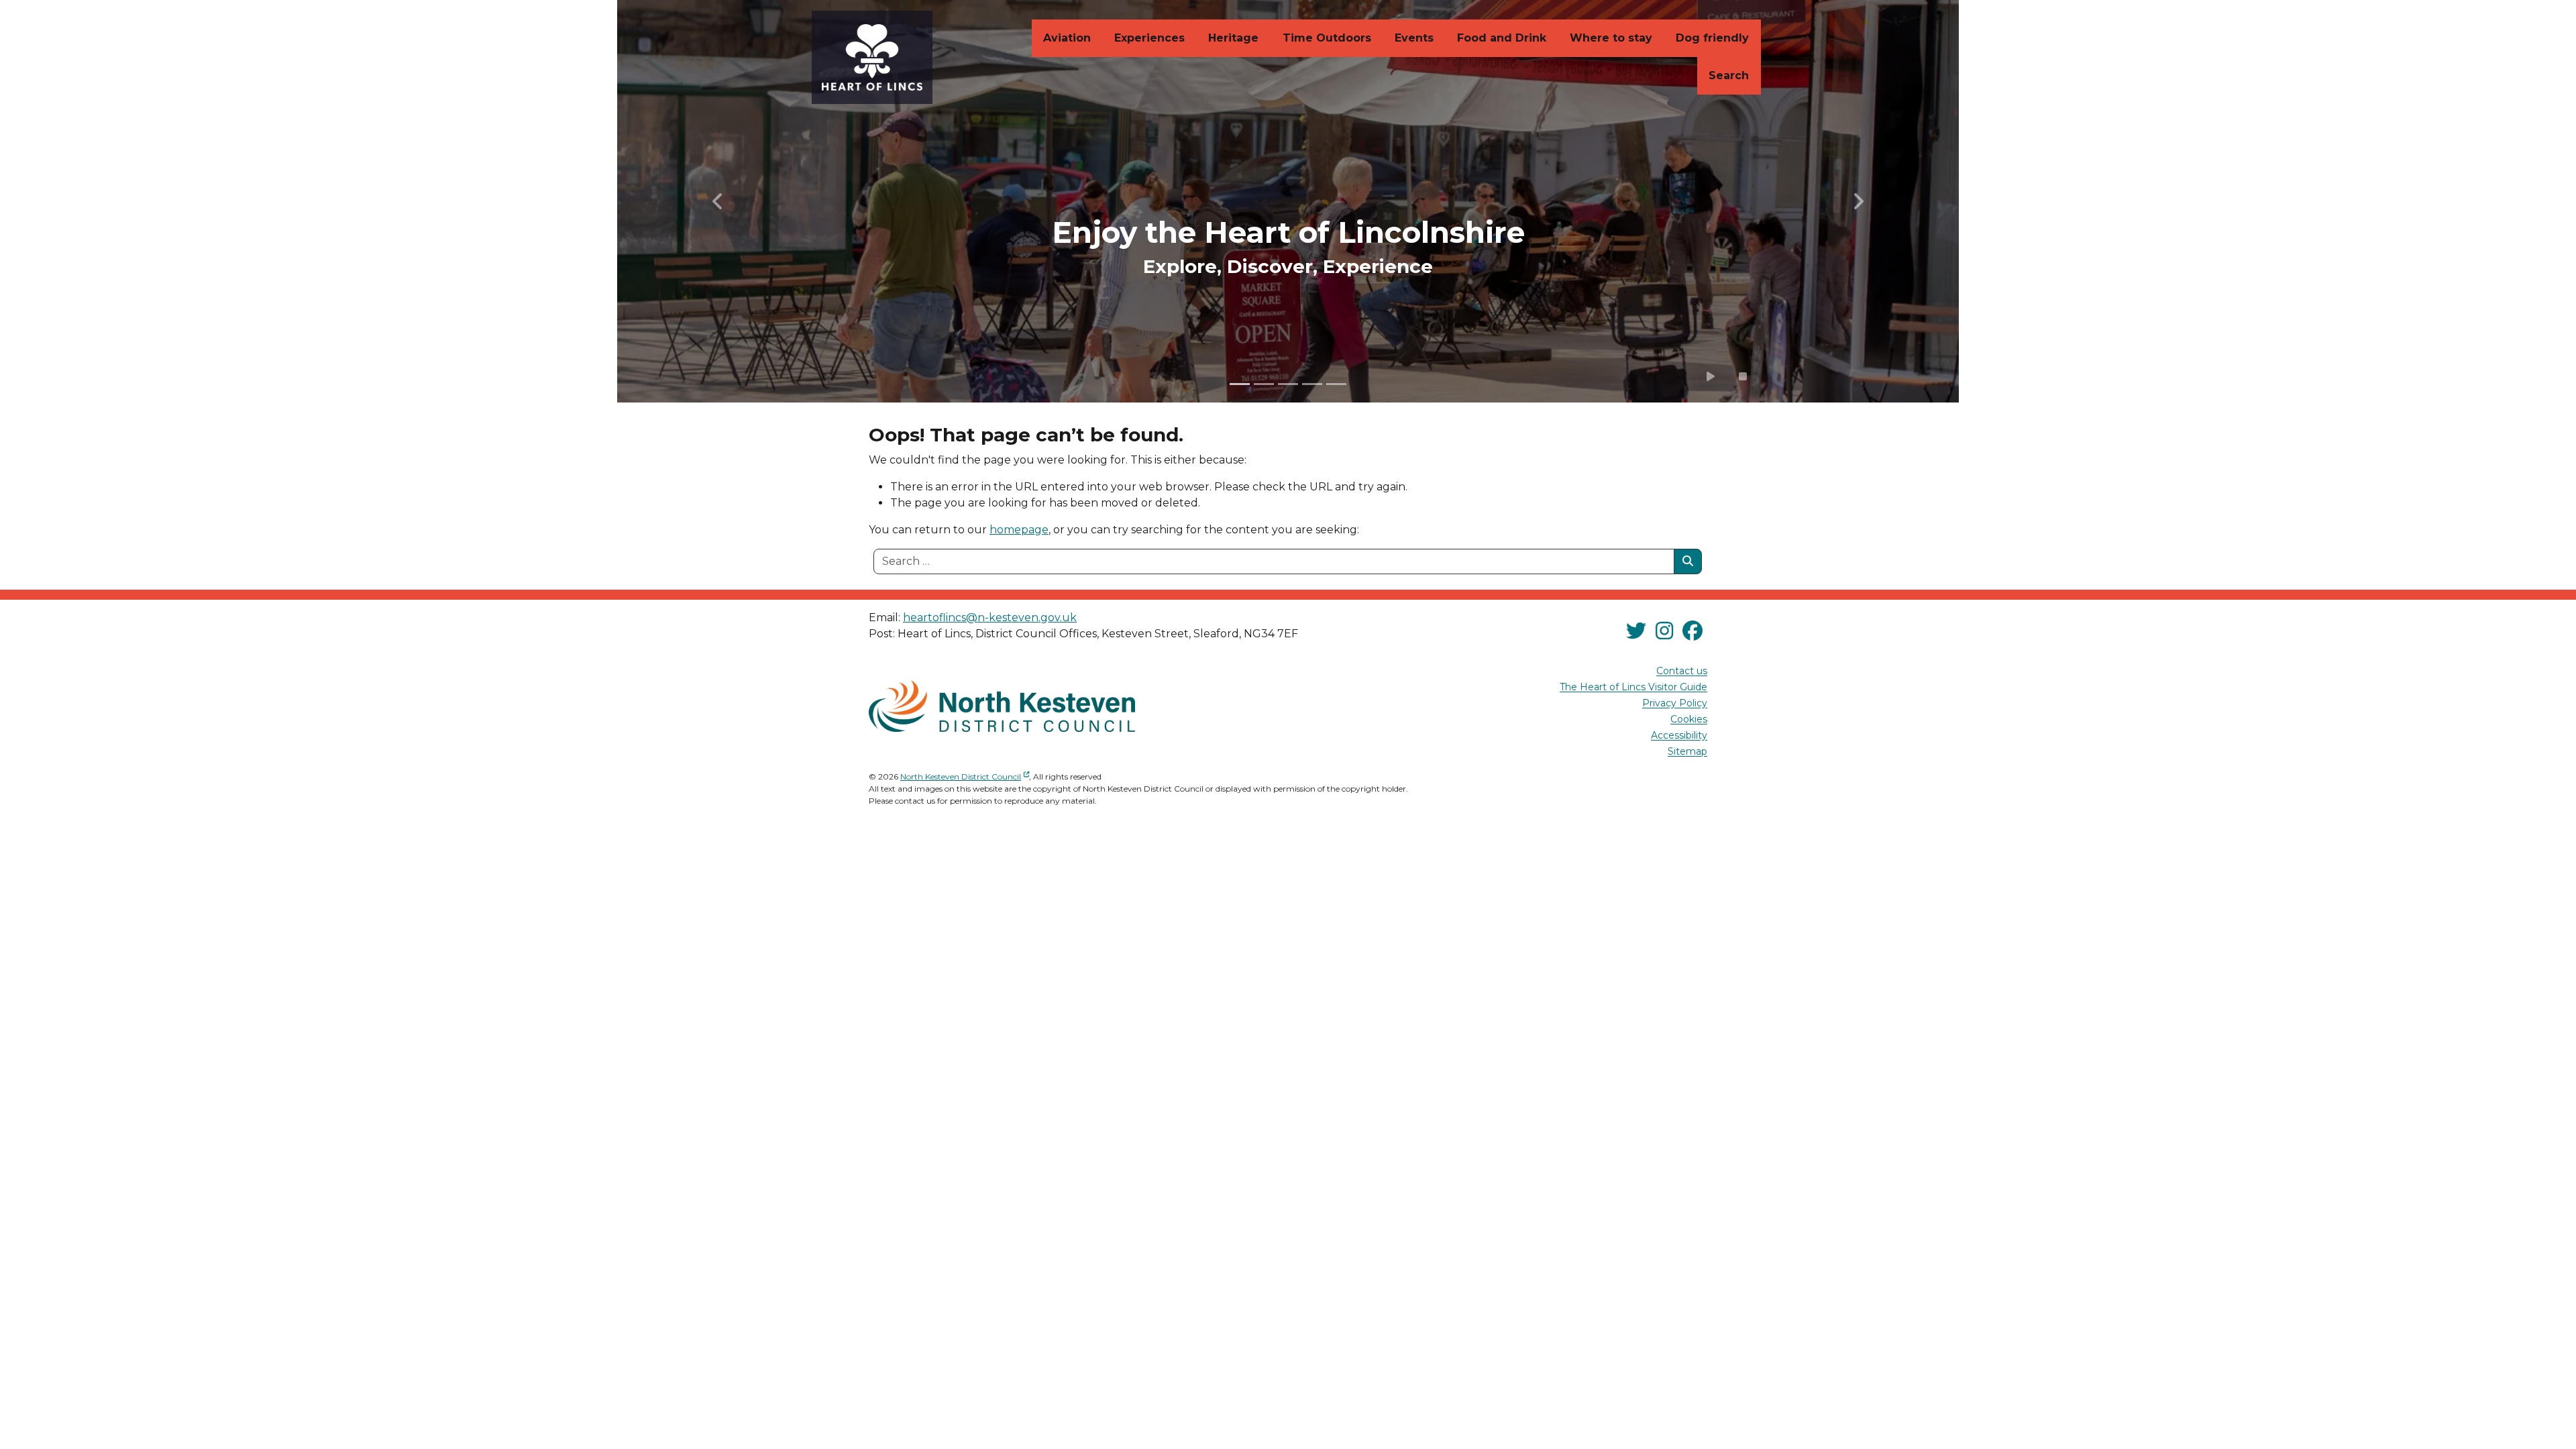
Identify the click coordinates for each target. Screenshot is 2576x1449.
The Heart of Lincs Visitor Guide (1633, 688)
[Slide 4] (1312, 384)
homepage (1019, 530)
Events (1414, 38)
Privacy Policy (1675, 704)
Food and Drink (1502, 38)
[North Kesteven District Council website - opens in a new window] (1002, 706)
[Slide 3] (1288, 384)
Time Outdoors (1327, 38)
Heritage (1233, 38)
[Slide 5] (1336, 384)
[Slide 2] (1264, 384)
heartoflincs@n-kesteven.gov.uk (990, 618)
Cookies (1689, 720)
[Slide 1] (1240, 384)
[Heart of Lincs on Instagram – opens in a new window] (1664, 631)
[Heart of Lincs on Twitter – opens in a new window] (1636, 631)
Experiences (1149, 38)
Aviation (1067, 38)
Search (1729, 75)
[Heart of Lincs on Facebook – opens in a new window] (1693, 631)
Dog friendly (1712, 38)
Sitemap (1687, 752)
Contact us (1682, 672)
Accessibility (1679, 736)
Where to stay (1611, 38)
